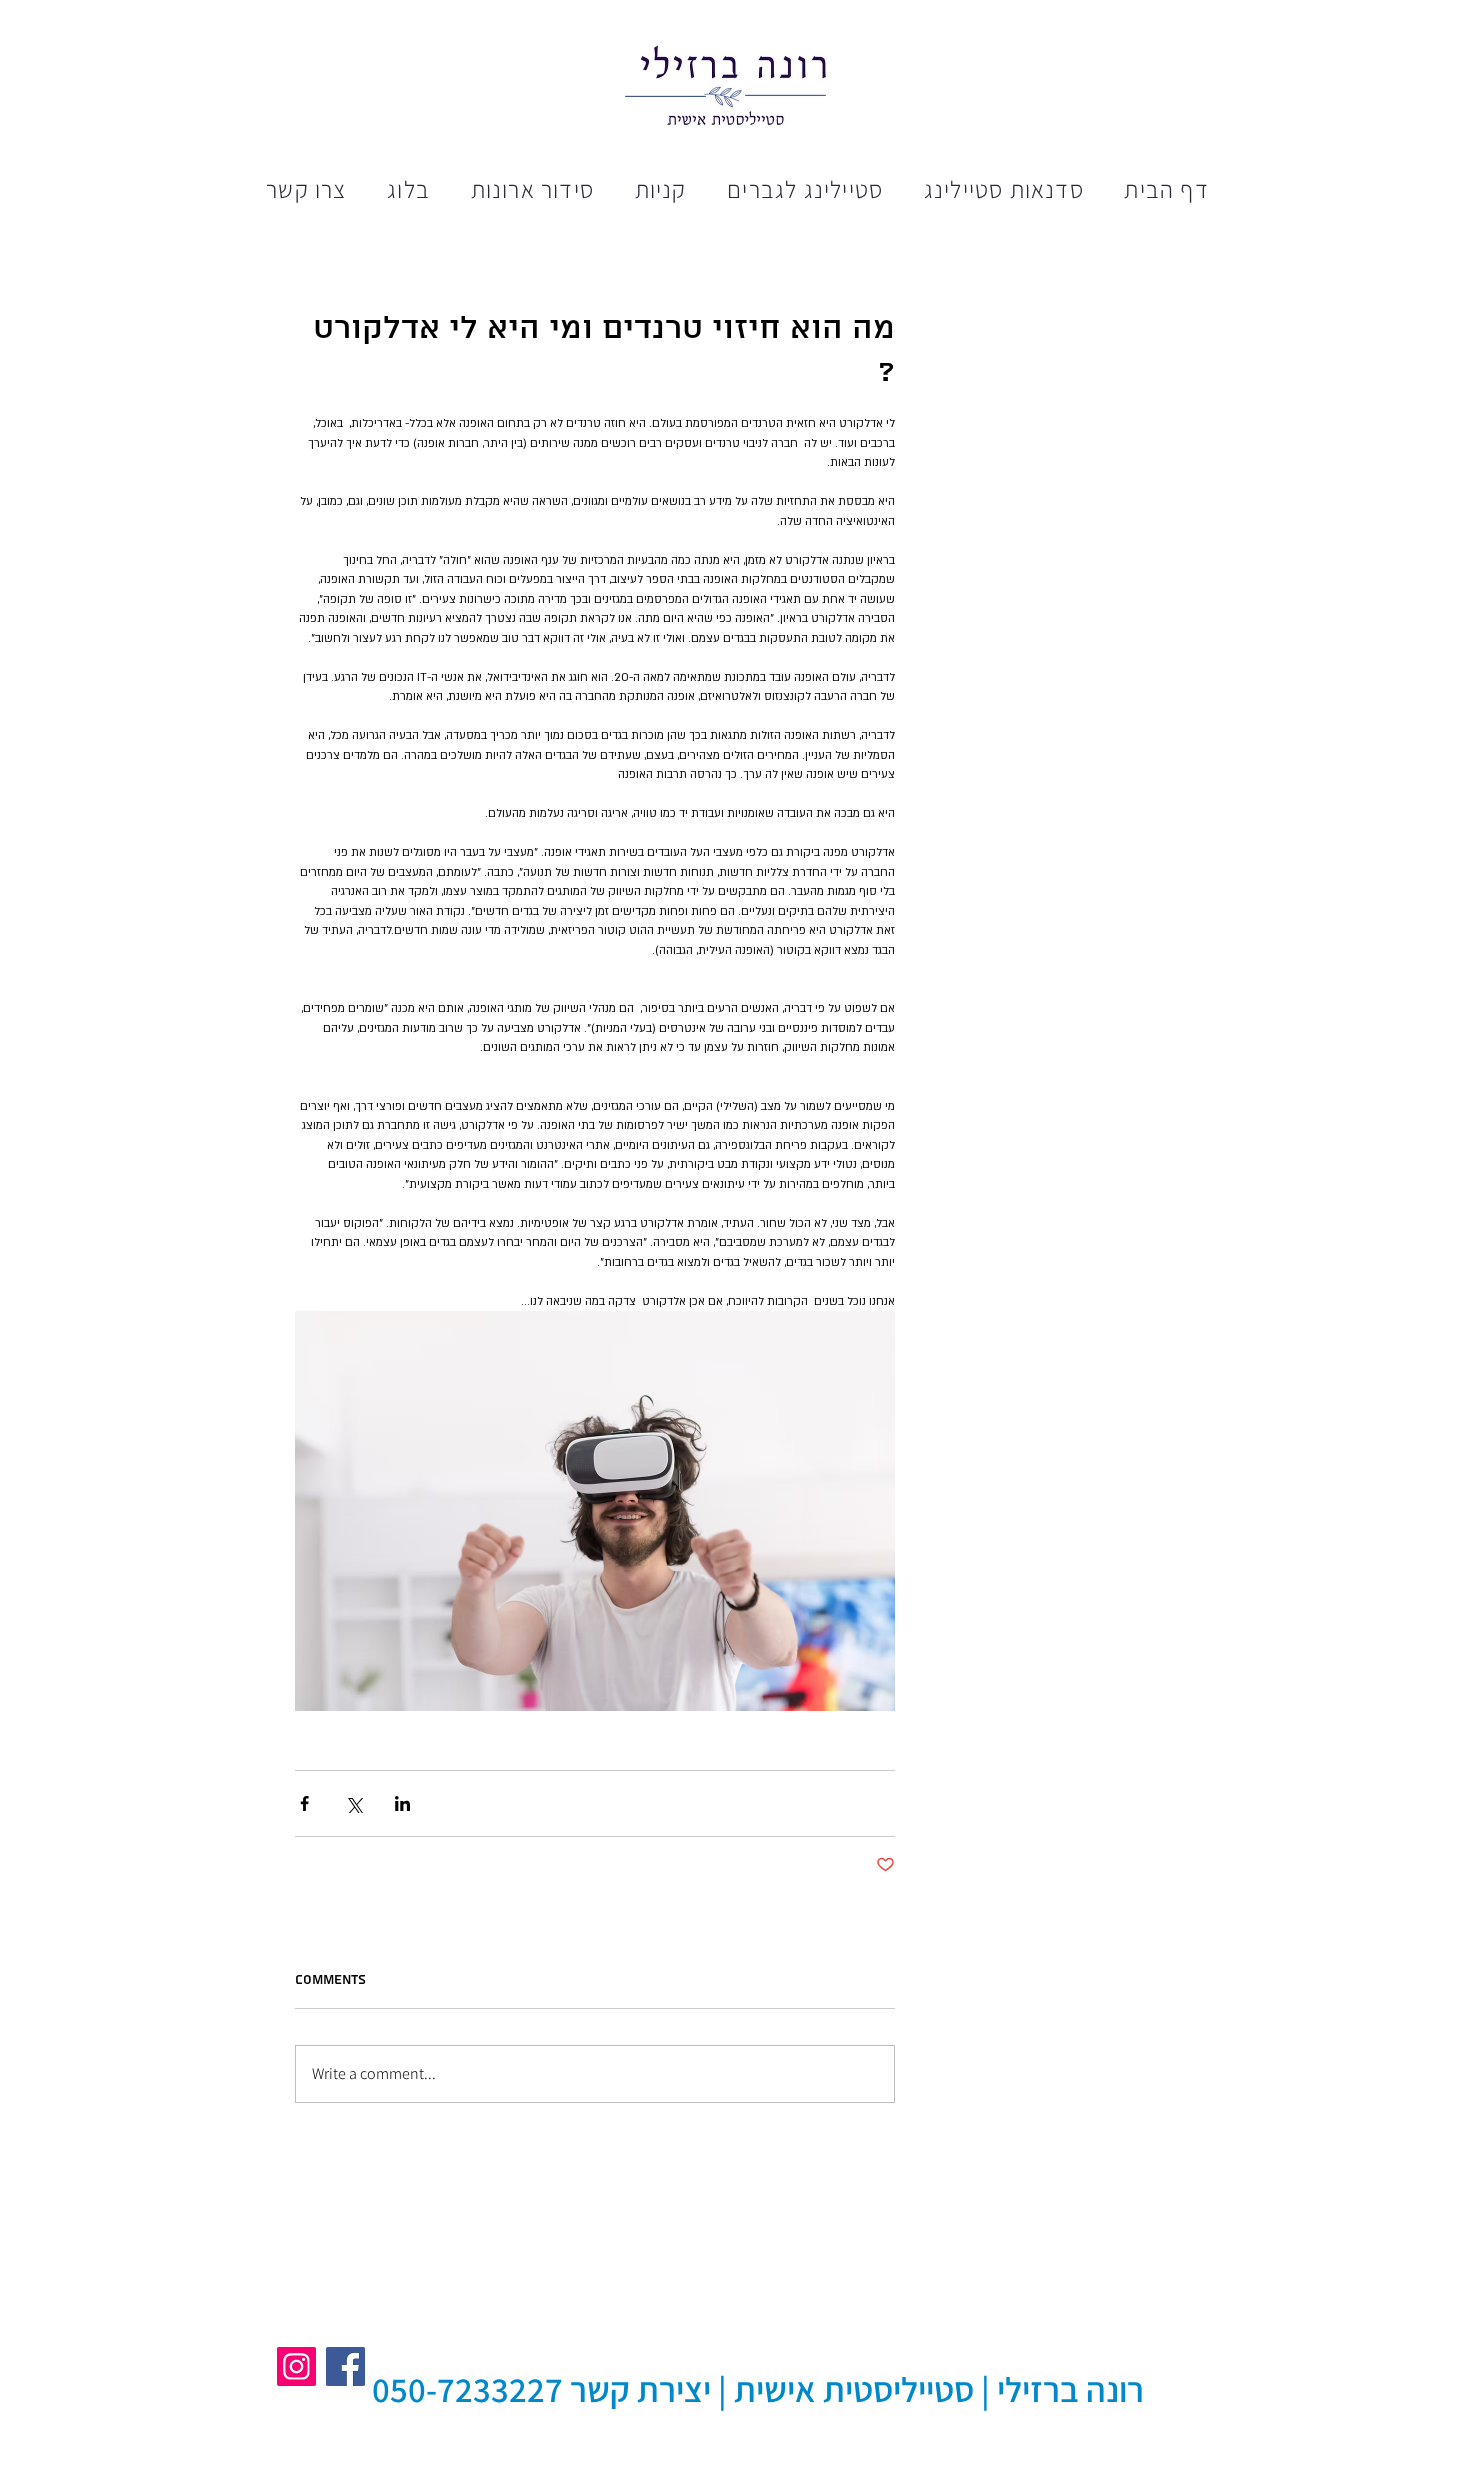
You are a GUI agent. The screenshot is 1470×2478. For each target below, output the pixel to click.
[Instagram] (296, 2366)
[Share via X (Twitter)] (353, 1803)
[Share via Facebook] (304, 1803)
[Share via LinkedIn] (402, 1803)
